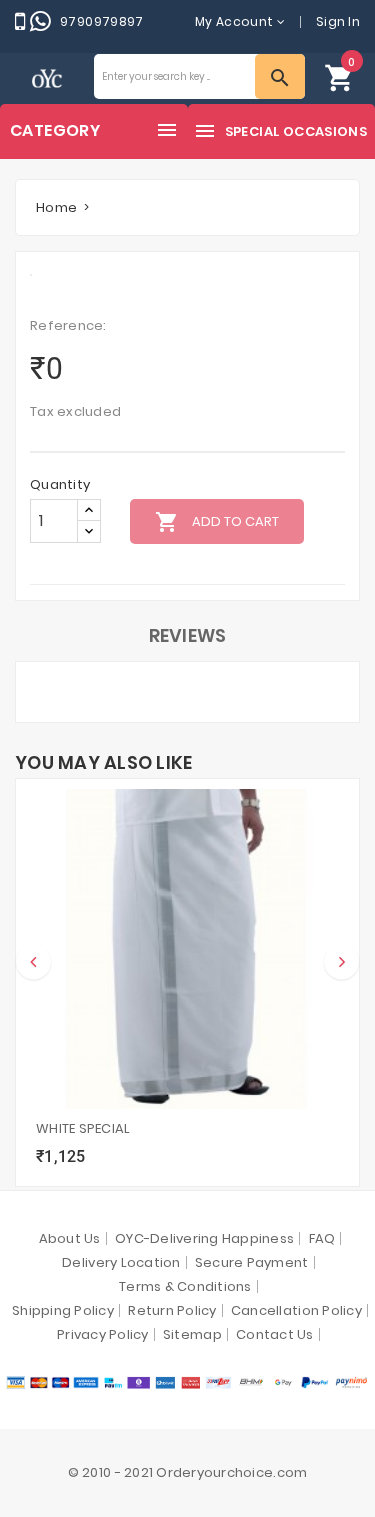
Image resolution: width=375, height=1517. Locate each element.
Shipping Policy (63, 1310)
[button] (340, 76)
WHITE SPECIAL (83, 1128)
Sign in (338, 21)
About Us (70, 1238)
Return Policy (172, 1310)
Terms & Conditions (185, 1286)
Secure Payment (252, 1262)
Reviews (188, 635)
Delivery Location (121, 1262)
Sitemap (192, 1334)
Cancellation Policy (296, 1310)
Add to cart (217, 522)
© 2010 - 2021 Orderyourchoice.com (188, 1472)
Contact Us (275, 1334)
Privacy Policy (103, 1334)
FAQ (322, 1238)
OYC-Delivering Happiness (204, 1238)
